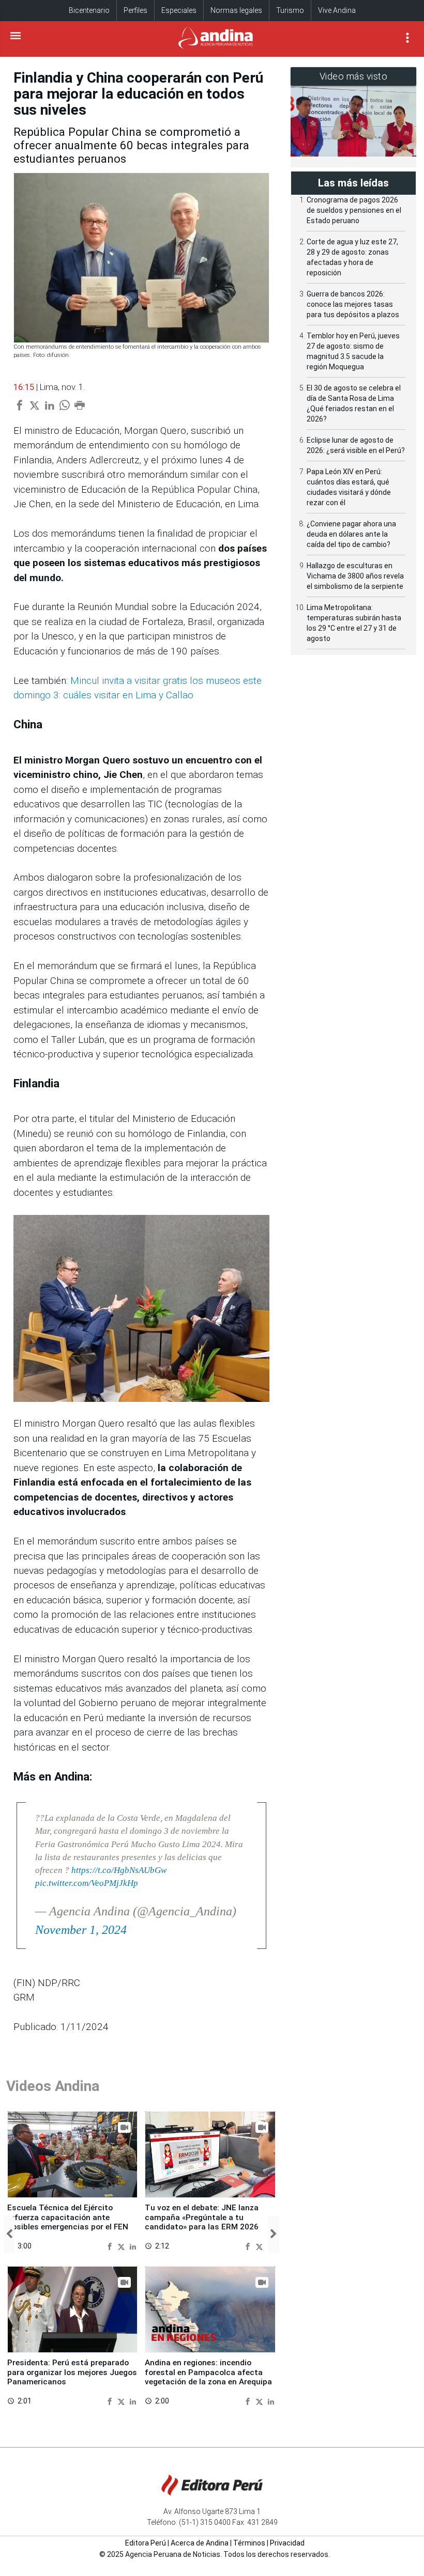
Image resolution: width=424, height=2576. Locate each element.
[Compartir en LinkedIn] (133, 2246)
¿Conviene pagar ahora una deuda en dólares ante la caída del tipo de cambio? (351, 534)
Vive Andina (337, 10)
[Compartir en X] (123, 2246)
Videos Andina (53, 2086)
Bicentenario (89, 10)
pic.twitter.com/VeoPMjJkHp (87, 1883)
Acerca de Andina (200, 2543)
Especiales (179, 10)
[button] (9, 2235)
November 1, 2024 (81, 1930)
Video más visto (354, 76)
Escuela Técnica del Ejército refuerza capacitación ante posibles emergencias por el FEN (68, 2217)
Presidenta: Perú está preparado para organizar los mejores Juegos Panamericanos (72, 2372)
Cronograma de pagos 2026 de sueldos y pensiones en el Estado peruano (354, 210)
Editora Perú (146, 2543)
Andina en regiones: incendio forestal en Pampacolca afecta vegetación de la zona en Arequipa (208, 2372)
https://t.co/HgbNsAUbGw (119, 1870)
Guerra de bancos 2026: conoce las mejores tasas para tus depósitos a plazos (353, 304)
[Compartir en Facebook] (111, 2246)
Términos (249, 2543)
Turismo (290, 10)
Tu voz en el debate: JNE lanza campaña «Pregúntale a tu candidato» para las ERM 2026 (202, 2217)
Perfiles (135, 10)
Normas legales (236, 10)
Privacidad (287, 2543)
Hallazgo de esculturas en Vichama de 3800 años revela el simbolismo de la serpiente (355, 576)
